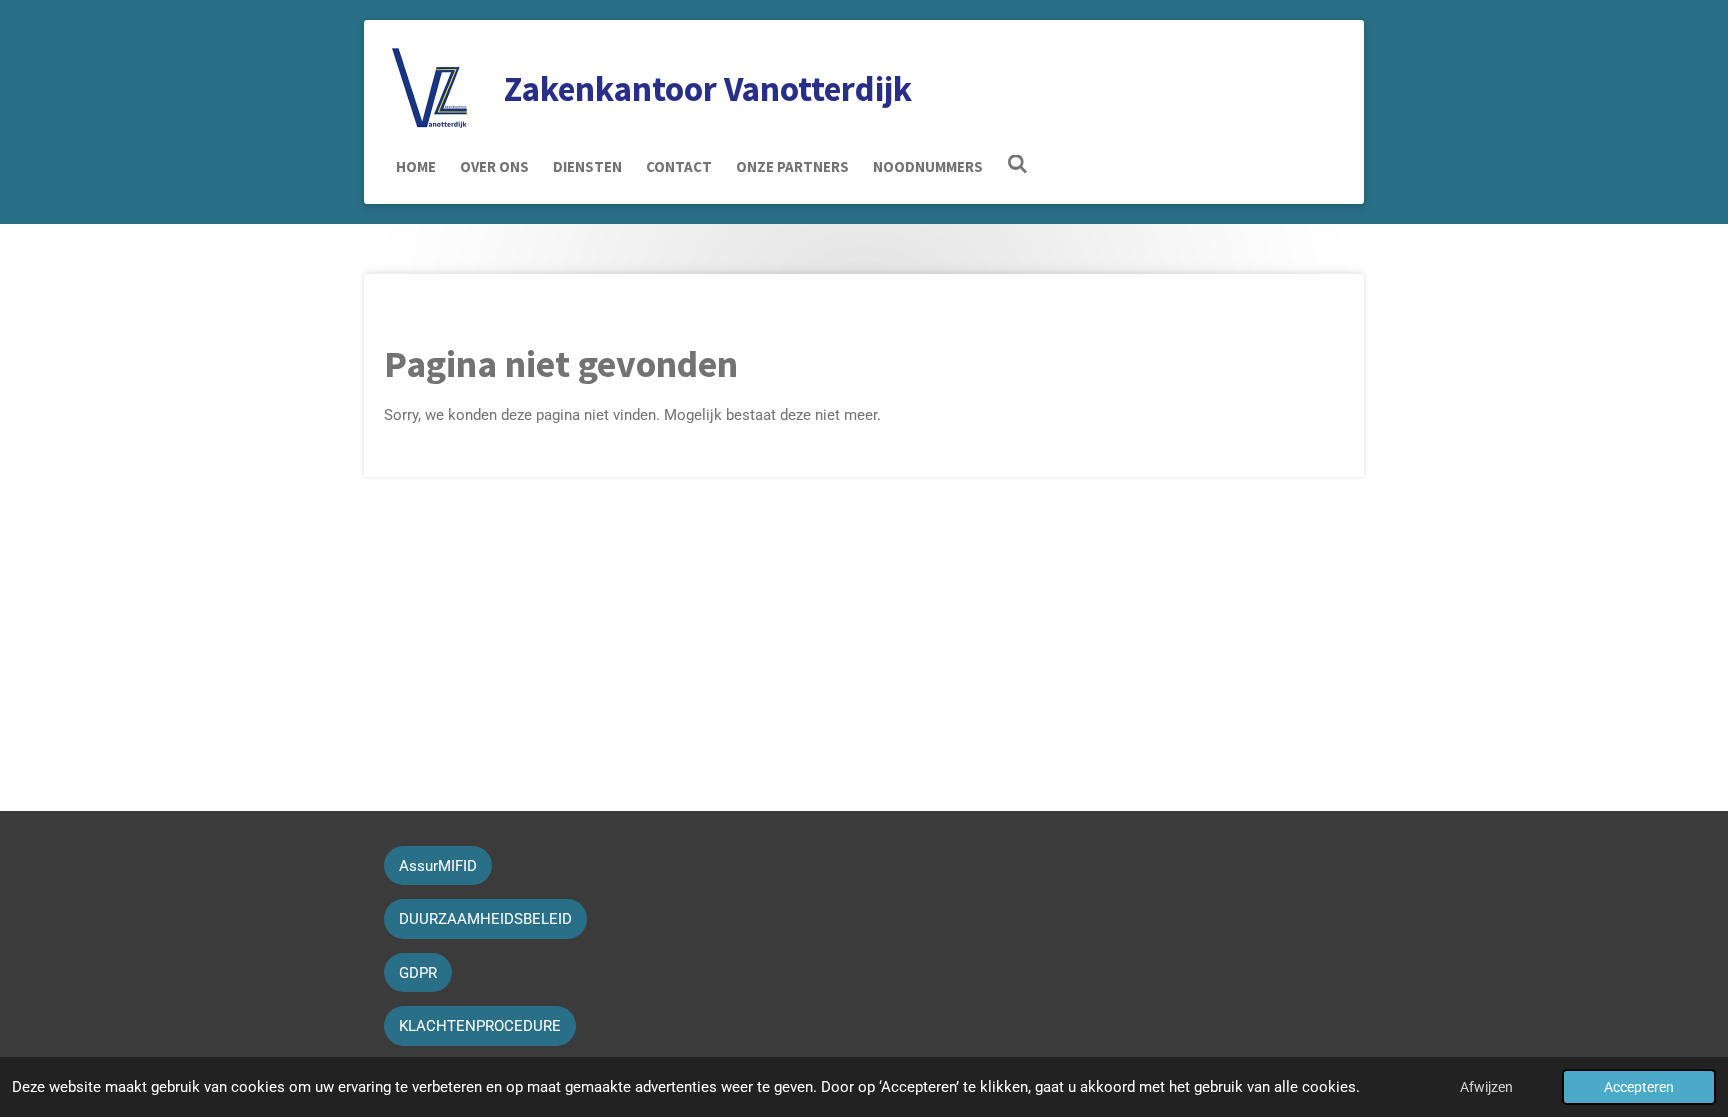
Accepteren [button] (1639, 1087)
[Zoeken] (1017, 164)
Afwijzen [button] (1486, 1087)
